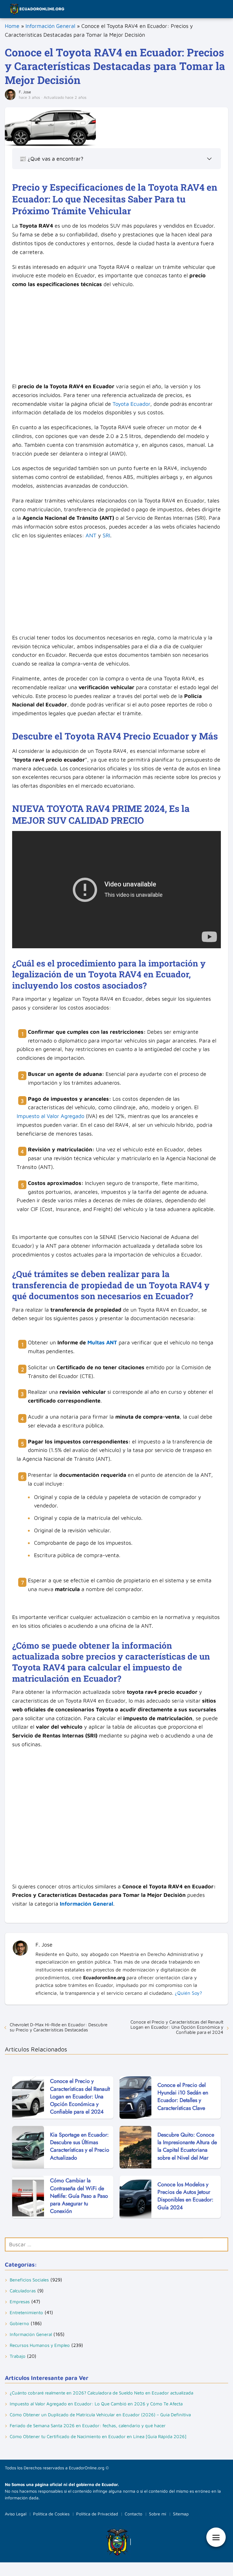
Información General (50, 26)
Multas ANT (102, 1342)
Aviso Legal (16, 2514)
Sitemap (181, 2514)
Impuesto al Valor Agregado (51, 1116)
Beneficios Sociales (29, 2280)
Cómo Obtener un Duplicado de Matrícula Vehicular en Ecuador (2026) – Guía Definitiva (100, 2415)
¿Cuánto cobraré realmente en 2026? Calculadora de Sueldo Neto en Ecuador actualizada (101, 2393)
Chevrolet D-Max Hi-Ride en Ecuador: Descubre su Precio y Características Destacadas (59, 2027)
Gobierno (19, 2323)
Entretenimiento (26, 2312)
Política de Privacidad (97, 2514)
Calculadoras (23, 2291)
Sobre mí (158, 2514)
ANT (91, 535)
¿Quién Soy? (188, 1993)
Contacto (133, 2514)
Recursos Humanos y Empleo (40, 2345)
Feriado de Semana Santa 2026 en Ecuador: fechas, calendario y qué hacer (88, 2426)
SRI (106, 535)
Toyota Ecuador (131, 404)
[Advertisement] (116, 337)
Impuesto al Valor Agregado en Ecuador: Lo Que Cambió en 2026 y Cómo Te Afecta (96, 2404)
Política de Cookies (51, 2514)
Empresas (20, 2302)
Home (12, 26)
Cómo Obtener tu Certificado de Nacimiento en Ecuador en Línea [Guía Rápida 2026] (98, 2436)
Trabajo (18, 2356)
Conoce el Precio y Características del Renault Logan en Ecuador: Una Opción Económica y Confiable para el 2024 (177, 2027)
